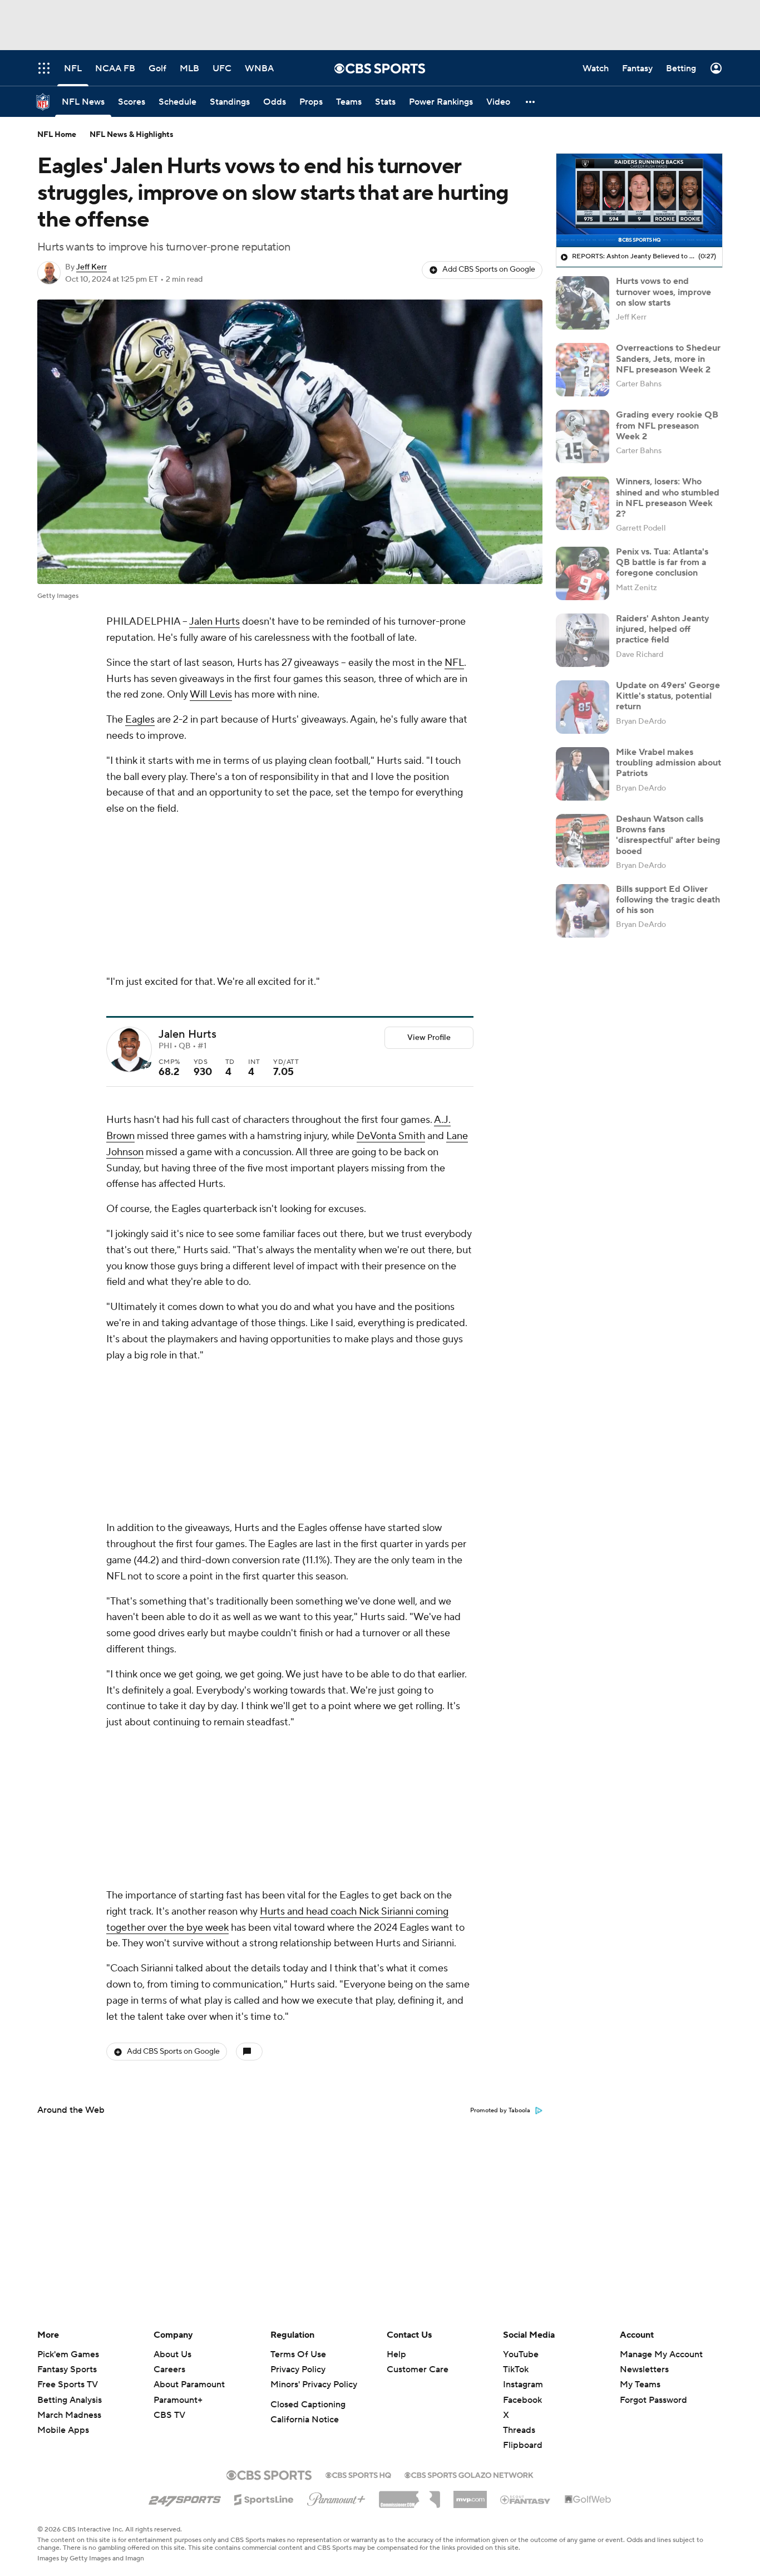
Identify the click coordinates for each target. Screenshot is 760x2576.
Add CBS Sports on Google (489, 269)
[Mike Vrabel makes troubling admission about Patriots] (583, 774)
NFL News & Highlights (132, 135)
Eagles (140, 720)
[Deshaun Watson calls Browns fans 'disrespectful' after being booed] (583, 841)
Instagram (523, 2384)
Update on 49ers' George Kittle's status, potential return (668, 696)
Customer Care (418, 2369)
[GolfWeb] (588, 2500)
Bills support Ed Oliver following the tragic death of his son (668, 900)
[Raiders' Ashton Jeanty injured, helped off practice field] (583, 640)
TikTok (516, 2369)
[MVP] (470, 2495)
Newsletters (644, 2369)
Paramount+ (178, 2400)
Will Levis (211, 695)
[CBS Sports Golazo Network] (469, 2474)
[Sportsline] (264, 2498)
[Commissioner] (409, 2495)
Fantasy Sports (67, 2369)
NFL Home (57, 135)
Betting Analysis (70, 2400)
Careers (169, 2369)
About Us (172, 2354)
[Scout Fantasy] (526, 2499)
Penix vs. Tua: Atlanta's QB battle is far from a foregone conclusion (662, 562)
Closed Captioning (308, 2405)
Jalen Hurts (214, 622)
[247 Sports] (185, 2498)
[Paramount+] (336, 2497)
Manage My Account (661, 2354)
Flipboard (523, 2445)
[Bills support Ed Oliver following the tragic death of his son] (583, 911)
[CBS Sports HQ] (358, 2474)
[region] (639, 200)
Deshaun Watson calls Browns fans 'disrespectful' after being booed (668, 835)
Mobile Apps (63, 2430)
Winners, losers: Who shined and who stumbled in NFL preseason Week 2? (668, 498)
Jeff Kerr (92, 267)
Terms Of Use (298, 2354)
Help (396, 2354)
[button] (531, 102)
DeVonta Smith (391, 1136)
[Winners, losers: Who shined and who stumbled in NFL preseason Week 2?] (583, 503)
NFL (454, 663)
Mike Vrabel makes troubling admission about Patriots (668, 763)
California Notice (305, 2420)
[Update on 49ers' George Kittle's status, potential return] (583, 707)
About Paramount (189, 2384)
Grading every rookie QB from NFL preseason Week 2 (667, 425)
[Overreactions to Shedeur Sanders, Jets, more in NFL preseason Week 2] (583, 370)
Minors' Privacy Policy (314, 2384)
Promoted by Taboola (500, 2111)
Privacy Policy (298, 2369)
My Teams (640, 2384)
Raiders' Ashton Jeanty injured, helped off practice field (663, 629)
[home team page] (146, 1066)
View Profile (429, 1038)
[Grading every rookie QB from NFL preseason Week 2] (583, 436)
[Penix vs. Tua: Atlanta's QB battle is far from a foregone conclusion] (583, 573)
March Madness (69, 2415)
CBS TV (169, 2415)
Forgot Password (653, 2400)
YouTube (521, 2354)
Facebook (522, 2400)
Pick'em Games (68, 2354)
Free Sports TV (68, 2384)
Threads (519, 2430)
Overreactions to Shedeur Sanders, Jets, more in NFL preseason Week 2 (668, 359)
